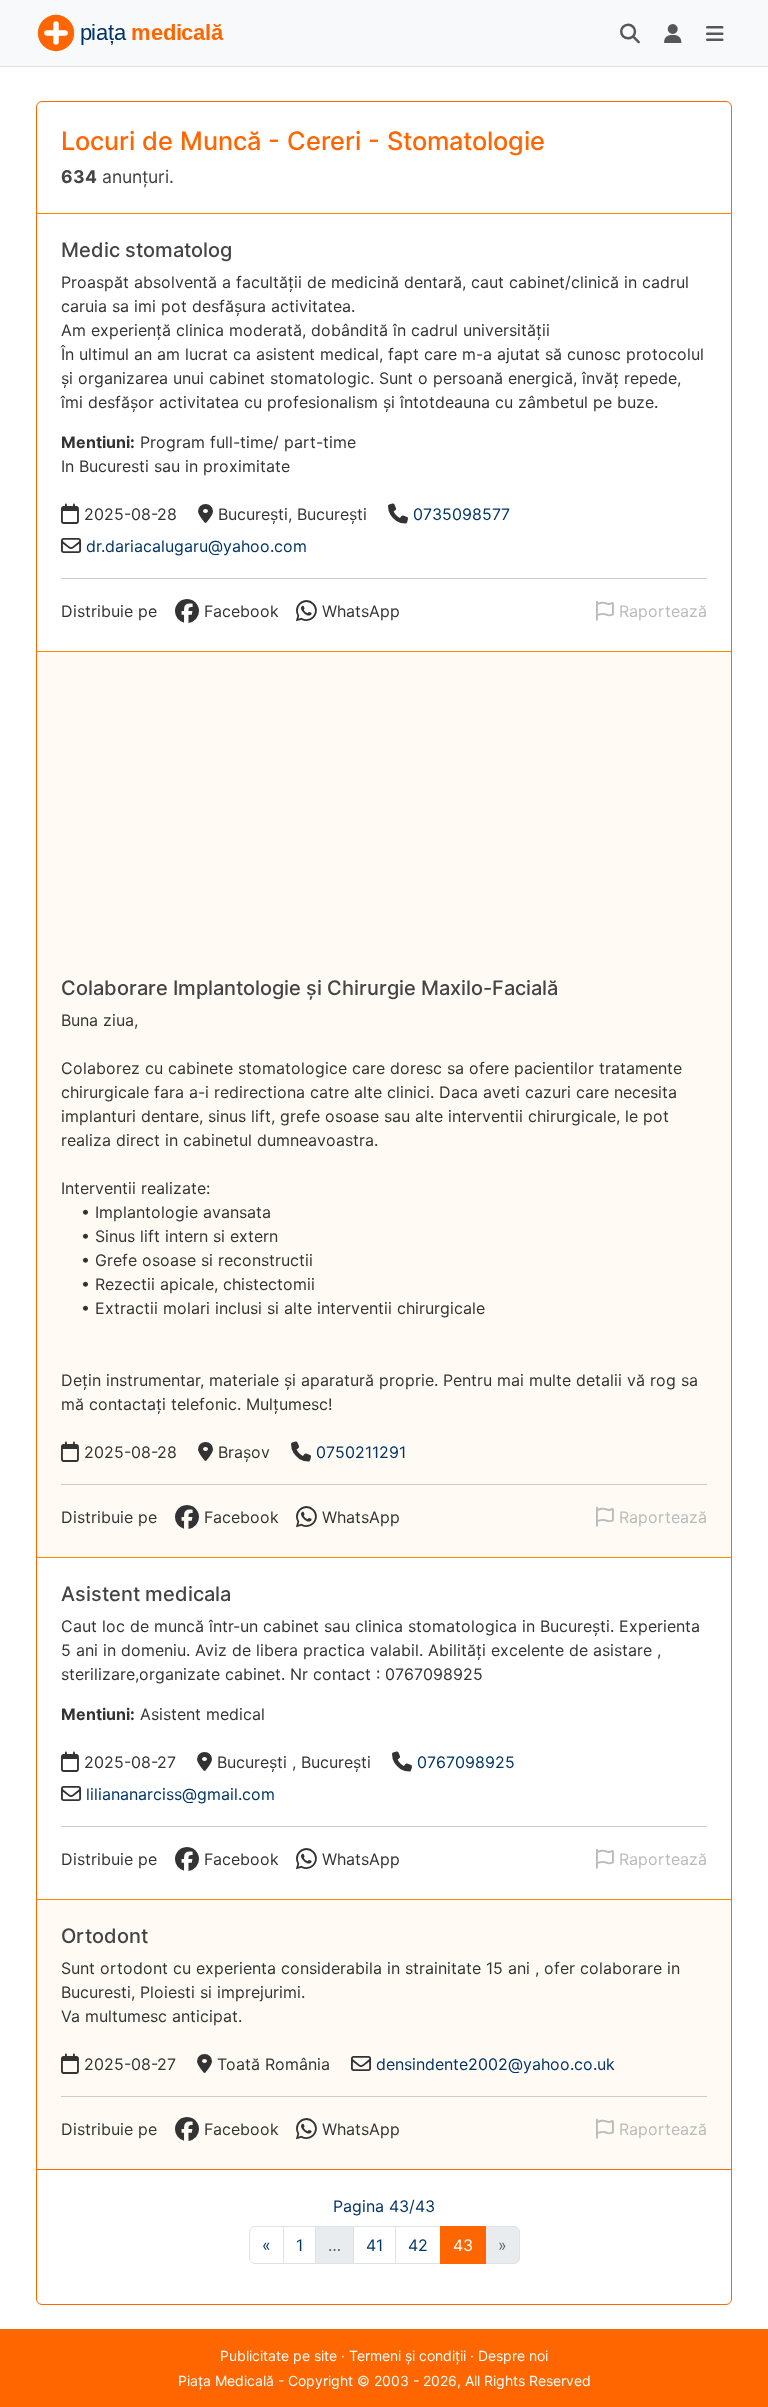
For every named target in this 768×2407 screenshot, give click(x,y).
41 (374, 2245)
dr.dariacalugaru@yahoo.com (196, 546)
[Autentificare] (673, 33)
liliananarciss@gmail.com (180, 1794)
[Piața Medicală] (131, 33)
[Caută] (630, 33)
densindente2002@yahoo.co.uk (495, 2064)
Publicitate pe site (278, 2355)
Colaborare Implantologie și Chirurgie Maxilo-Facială (309, 988)
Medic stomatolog (146, 250)
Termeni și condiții (407, 2355)
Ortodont (104, 1936)
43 (463, 2245)
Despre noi (513, 2355)
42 (418, 2245)
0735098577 (461, 514)
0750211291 (361, 1452)
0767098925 (466, 1762)
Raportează (660, 611)
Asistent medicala (146, 1594)
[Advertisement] (384, 826)
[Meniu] (715, 33)
